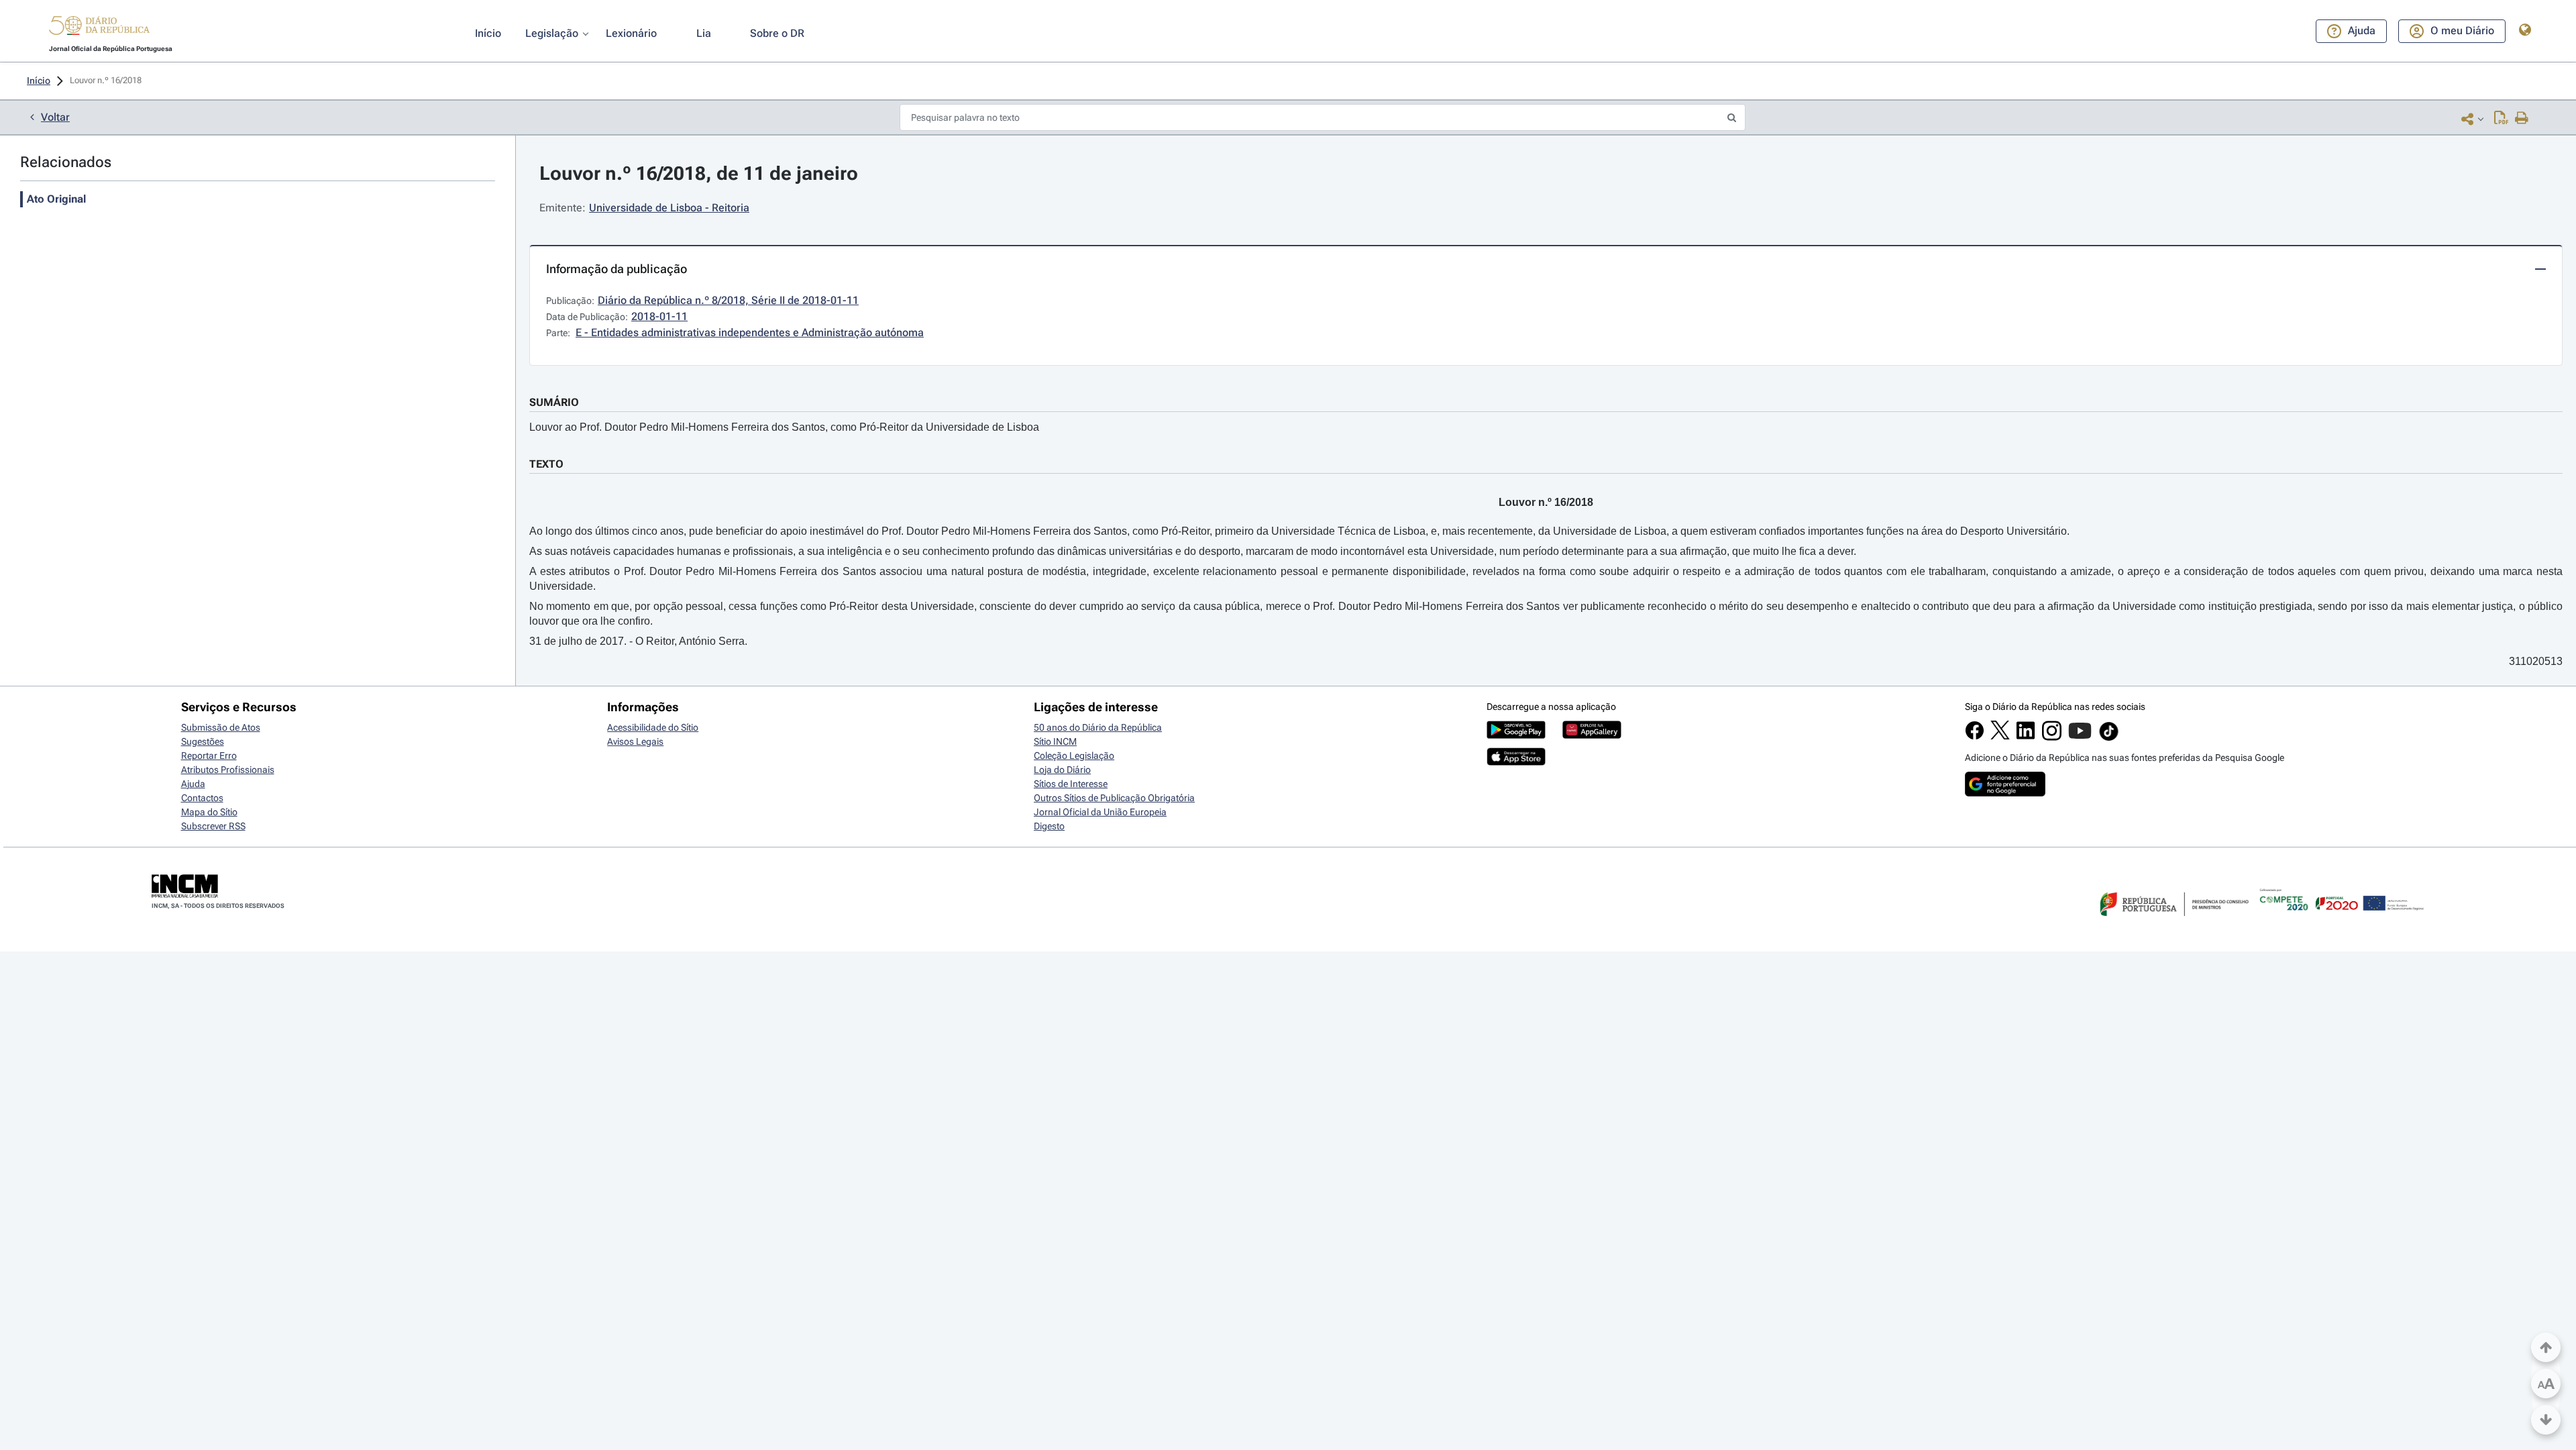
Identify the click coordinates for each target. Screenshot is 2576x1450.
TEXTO (546, 464)
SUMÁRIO (554, 402)
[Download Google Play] (1516, 735)
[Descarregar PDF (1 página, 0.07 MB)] (2501, 119)
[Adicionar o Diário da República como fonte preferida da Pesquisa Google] (2005, 793)
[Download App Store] (1516, 762)
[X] (2000, 736)
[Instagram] (2052, 737)
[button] (99, 28)
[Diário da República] (99, 29)
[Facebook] (1975, 737)
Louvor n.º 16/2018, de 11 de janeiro (699, 173)
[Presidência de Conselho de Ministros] (2173, 924)
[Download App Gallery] (1592, 735)
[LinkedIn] (2026, 737)
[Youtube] (2080, 737)
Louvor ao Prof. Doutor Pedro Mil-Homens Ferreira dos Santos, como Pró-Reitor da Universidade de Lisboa (784, 427)
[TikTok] (2109, 739)
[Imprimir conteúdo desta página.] (2522, 119)
